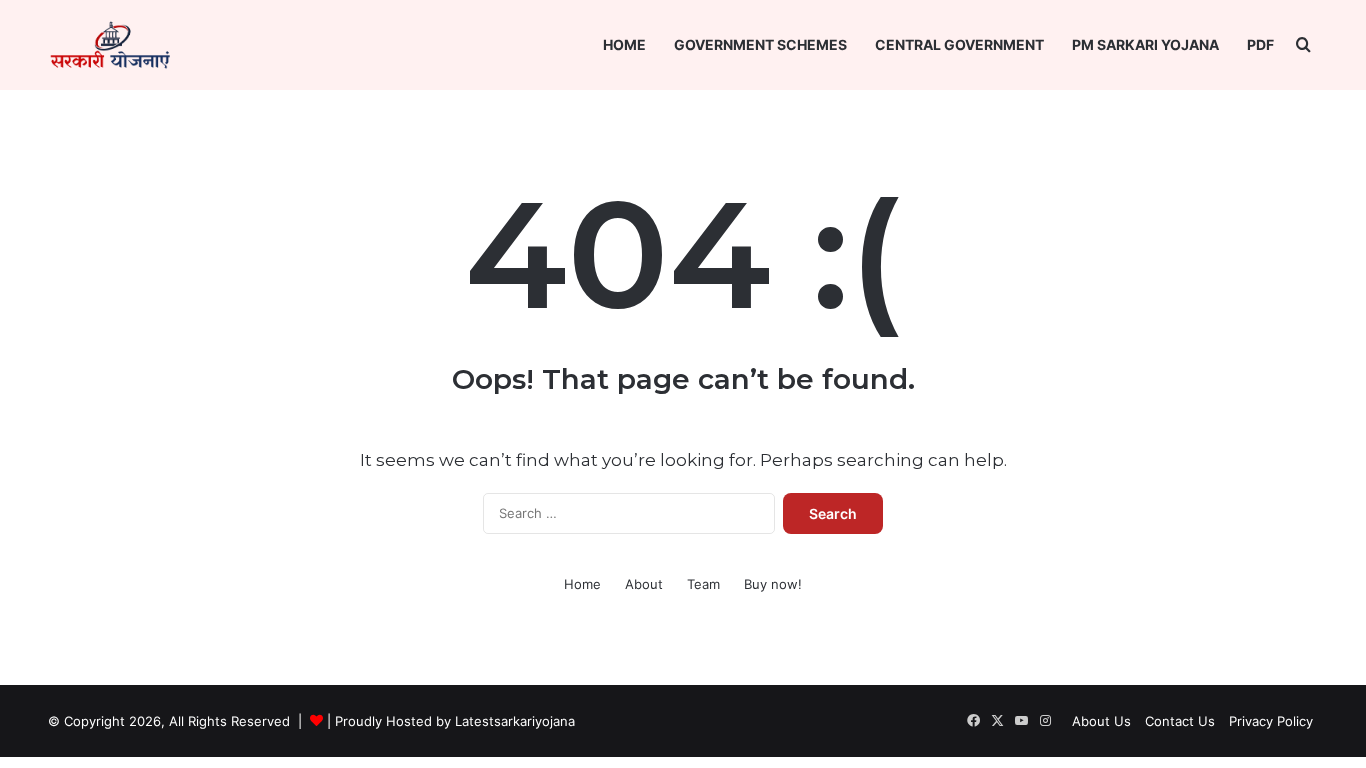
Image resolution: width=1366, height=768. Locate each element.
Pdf (1260, 44)
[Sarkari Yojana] (110, 45)
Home (624, 44)
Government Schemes (760, 44)
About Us (1101, 721)
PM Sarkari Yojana (1145, 44)
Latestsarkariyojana (515, 721)
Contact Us (1180, 721)
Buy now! (773, 584)
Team (703, 584)
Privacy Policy (1271, 721)
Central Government (959, 44)
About (644, 584)
